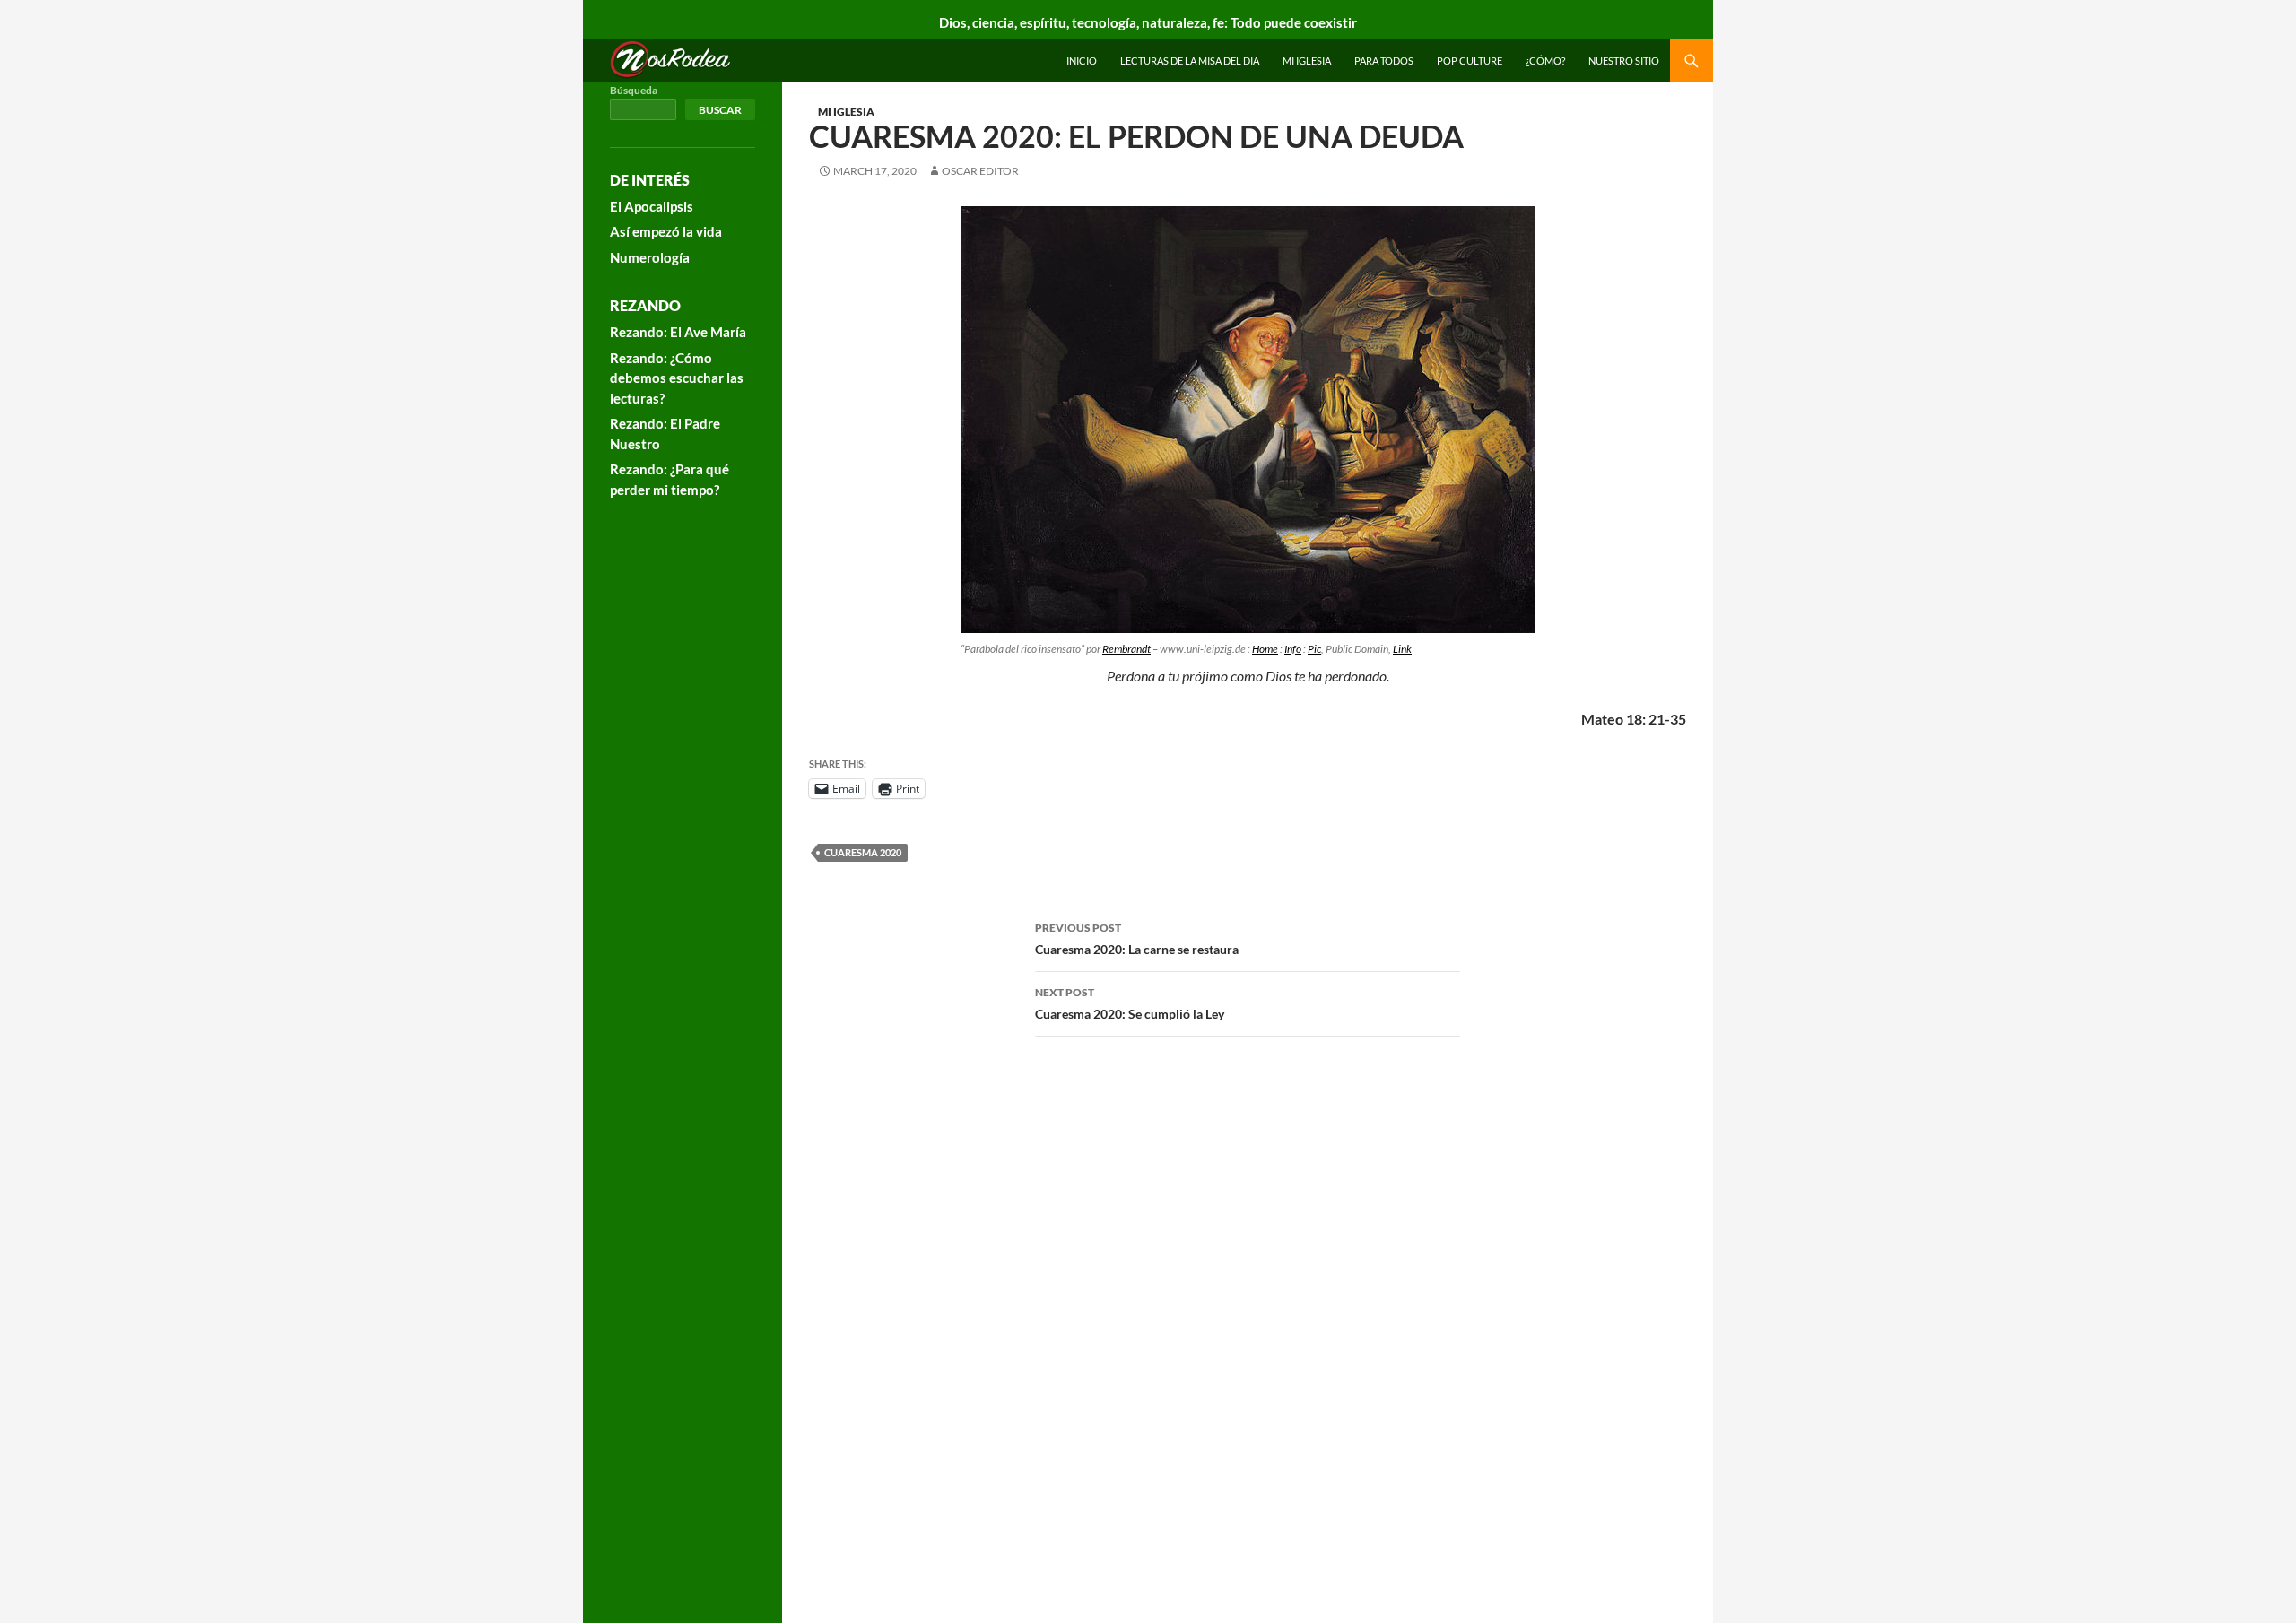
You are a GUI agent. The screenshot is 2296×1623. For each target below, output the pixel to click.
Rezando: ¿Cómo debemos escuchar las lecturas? (677, 378)
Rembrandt (1126, 649)
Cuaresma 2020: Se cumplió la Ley (1130, 1003)
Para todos (1384, 61)
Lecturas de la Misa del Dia (1190, 61)
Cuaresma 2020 (863, 852)
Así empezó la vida (666, 231)
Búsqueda (634, 90)
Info (1293, 649)
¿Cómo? (1545, 61)
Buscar (720, 110)
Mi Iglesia (1307, 61)
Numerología (650, 257)
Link (1402, 649)
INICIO (1082, 61)
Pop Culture (1470, 61)
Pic (1314, 649)
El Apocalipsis (652, 206)
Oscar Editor (980, 171)
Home (1265, 649)
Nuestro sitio (1624, 61)
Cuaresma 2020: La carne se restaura (1137, 939)
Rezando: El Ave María (678, 332)
